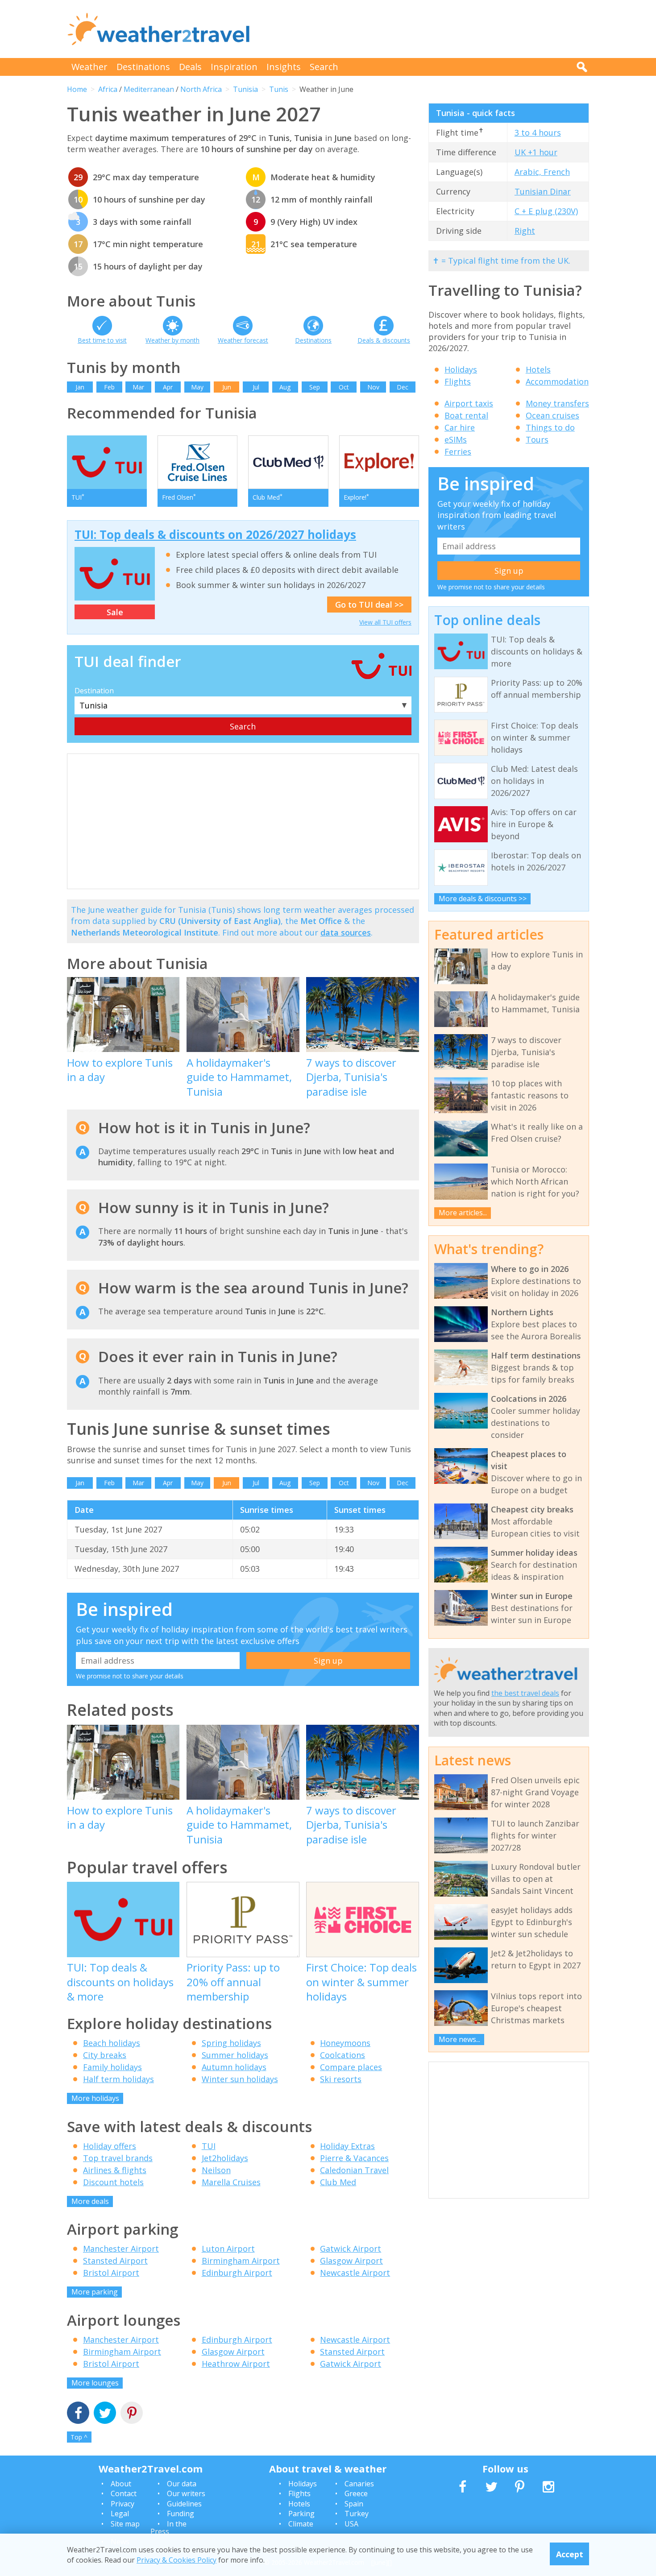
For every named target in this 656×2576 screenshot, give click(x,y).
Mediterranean (149, 89)
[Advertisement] (427, 29)
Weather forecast (243, 340)
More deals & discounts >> (483, 899)
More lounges (95, 2383)
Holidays (461, 369)
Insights (284, 67)
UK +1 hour (536, 152)
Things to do (550, 427)
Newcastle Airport (355, 2273)
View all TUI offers (385, 622)
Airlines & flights (115, 2170)
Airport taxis (469, 403)
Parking (301, 2514)
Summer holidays (235, 2055)
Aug (285, 387)
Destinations (143, 67)
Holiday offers (110, 2146)
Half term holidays (118, 2079)
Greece (356, 2493)
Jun (227, 387)
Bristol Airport (111, 2273)
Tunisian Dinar (543, 191)
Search (324, 67)
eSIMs (456, 439)
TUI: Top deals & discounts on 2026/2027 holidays (215, 534)
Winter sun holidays (240, 2079)
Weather (89, 67)
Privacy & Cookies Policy (176, 2559)
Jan (80, 387)
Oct (344, 387)
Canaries (359, 2484)
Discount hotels (113, 2182)
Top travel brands (118, 2158)
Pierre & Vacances (354, 2158)
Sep (315, 387)
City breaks (105, 2055)
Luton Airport (228, 2249)
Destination (94, 691)
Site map (125, 2524)
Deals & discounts (384, 340)
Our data (182, 2484)
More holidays (95, 2098)
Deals (190, 67)
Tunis (279, 89)
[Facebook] (78, 2414)
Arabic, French (542, 172)
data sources (346, 932)
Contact (124, 2493)
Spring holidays (231, 2043)
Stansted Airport (115, 2261)
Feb (109, 387)
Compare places (351, 2067)
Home (77, 89)
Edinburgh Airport (237, 2273)
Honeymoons (345, 2043)
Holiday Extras (347, 2146)
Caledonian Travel (354, 2170)
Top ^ (79, 2437)
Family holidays (112, 2067)
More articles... (463, 1213)
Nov (373, 387)
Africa (108, 89)
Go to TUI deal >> (369, 605)
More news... (459, 2039)
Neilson (216, 2170)
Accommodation (557, 381)
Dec (403, 387)
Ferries (458, 451)
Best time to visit (102, 340)
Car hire (460, 427)
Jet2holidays (225, 2158)
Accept (570, 2554)
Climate (301, 2524)
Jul (256, 387)
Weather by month (172, 340)
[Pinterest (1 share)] (132, 2414)
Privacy (122, 2504)
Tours (537, 439)
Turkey (357, 2514)
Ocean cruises (552, 415)
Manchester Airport (121, 2249)
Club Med (338, 2182)
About (121, 2484)
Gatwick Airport (351, 2249)
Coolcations (343, 2055)
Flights (458, 381)
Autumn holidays (234, 2067)
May (197, 387)
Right (525, 231)
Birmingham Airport (241, 2261)
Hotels (538, 369)
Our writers (186, 2493)
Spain (354, 2504)
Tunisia (245, 89)
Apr (168, 387)
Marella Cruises (231, 2182)
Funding (181, 2514)
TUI (209, 2146)
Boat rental (466, 415)
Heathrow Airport (236, 2364)
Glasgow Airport (351, 2261)
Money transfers (557, 403)
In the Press (168, 2528)
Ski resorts (341, 2079)
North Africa (201, 89)
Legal (120, 2514)
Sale (115, 612)
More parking (95, 2292)
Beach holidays (112, 2043)
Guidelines (184, 2504)
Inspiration (234, 67)
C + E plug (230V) (546, 211)
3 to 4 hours (538, 133)
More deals (90, 2201)
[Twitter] (105, 2414)
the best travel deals (525, 1693)
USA (351, 2524)
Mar (138, 387)
